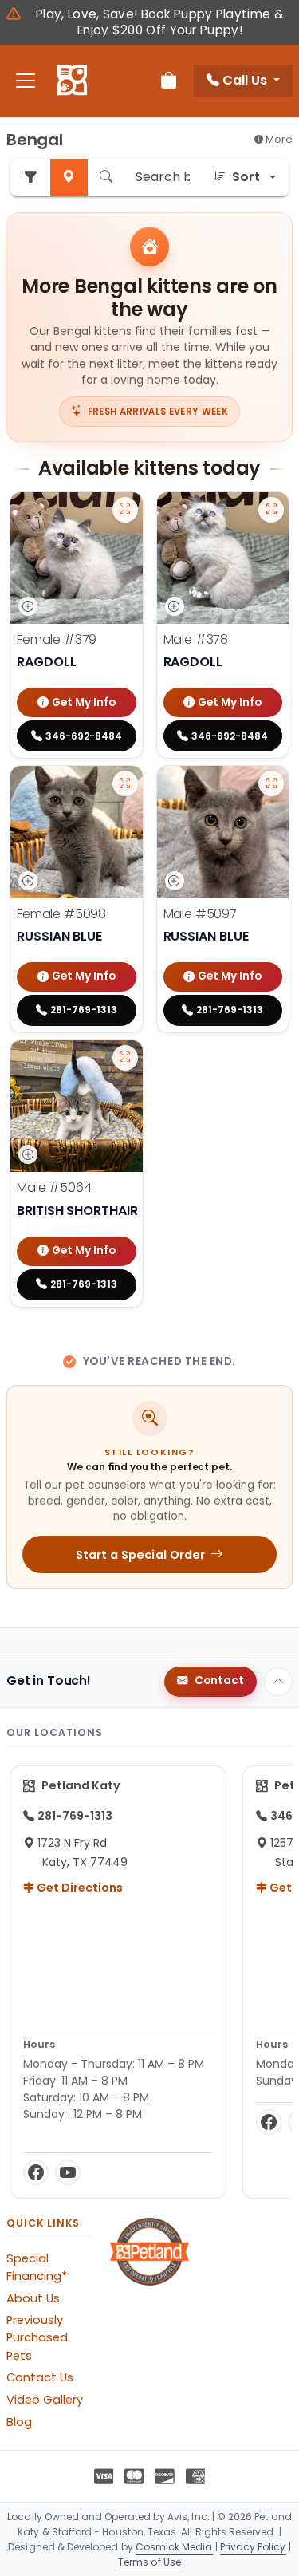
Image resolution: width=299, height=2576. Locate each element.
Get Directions (79, 1888)
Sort (246, 177)
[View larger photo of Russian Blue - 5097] (271, 783)
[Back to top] (278, 1682)
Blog (19, 2422)
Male (196, 639)
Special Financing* (37, 2267)
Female (57, 639)
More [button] (278, 139)
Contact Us (40, 2377)
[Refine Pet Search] (30, 178)
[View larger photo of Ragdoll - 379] (125, 510)
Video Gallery (45, 2400)
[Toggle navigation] (26, 81)
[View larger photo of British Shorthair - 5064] (125, 1058)
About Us (33, 2298)
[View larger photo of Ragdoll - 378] (271, 510)
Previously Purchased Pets (37, 2337)
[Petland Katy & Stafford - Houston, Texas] (72, 81)
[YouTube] (68, 2172)
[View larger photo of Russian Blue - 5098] (125, 783)
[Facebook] (36, 2172)
